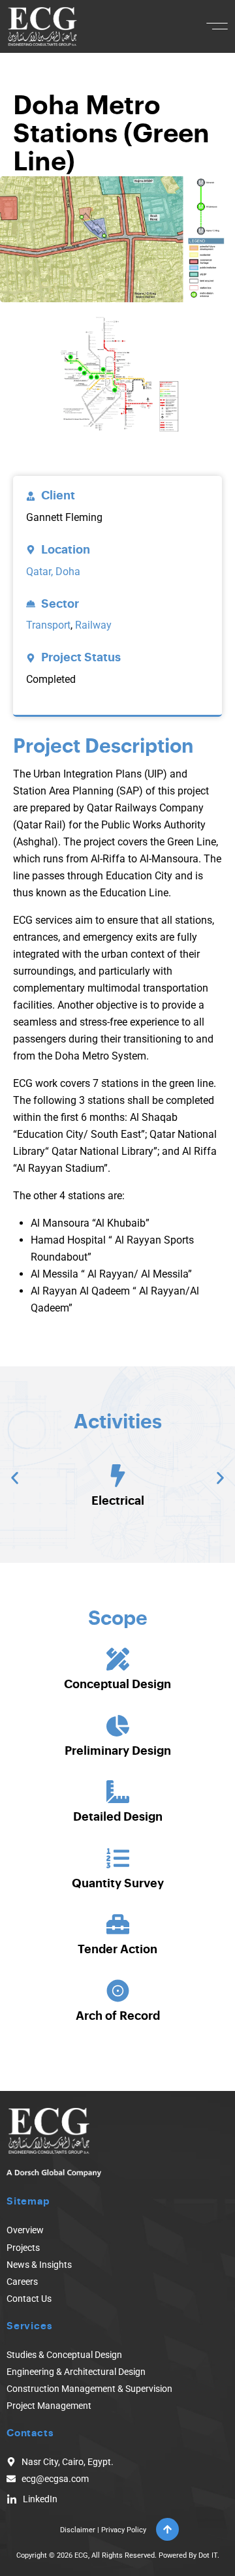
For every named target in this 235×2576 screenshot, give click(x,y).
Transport (48, 625)
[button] (217, 26)
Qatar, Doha (53, 572)
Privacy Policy (124, 2530)
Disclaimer (78, 2530)
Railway (93, 625)
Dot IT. (209, 2555)
